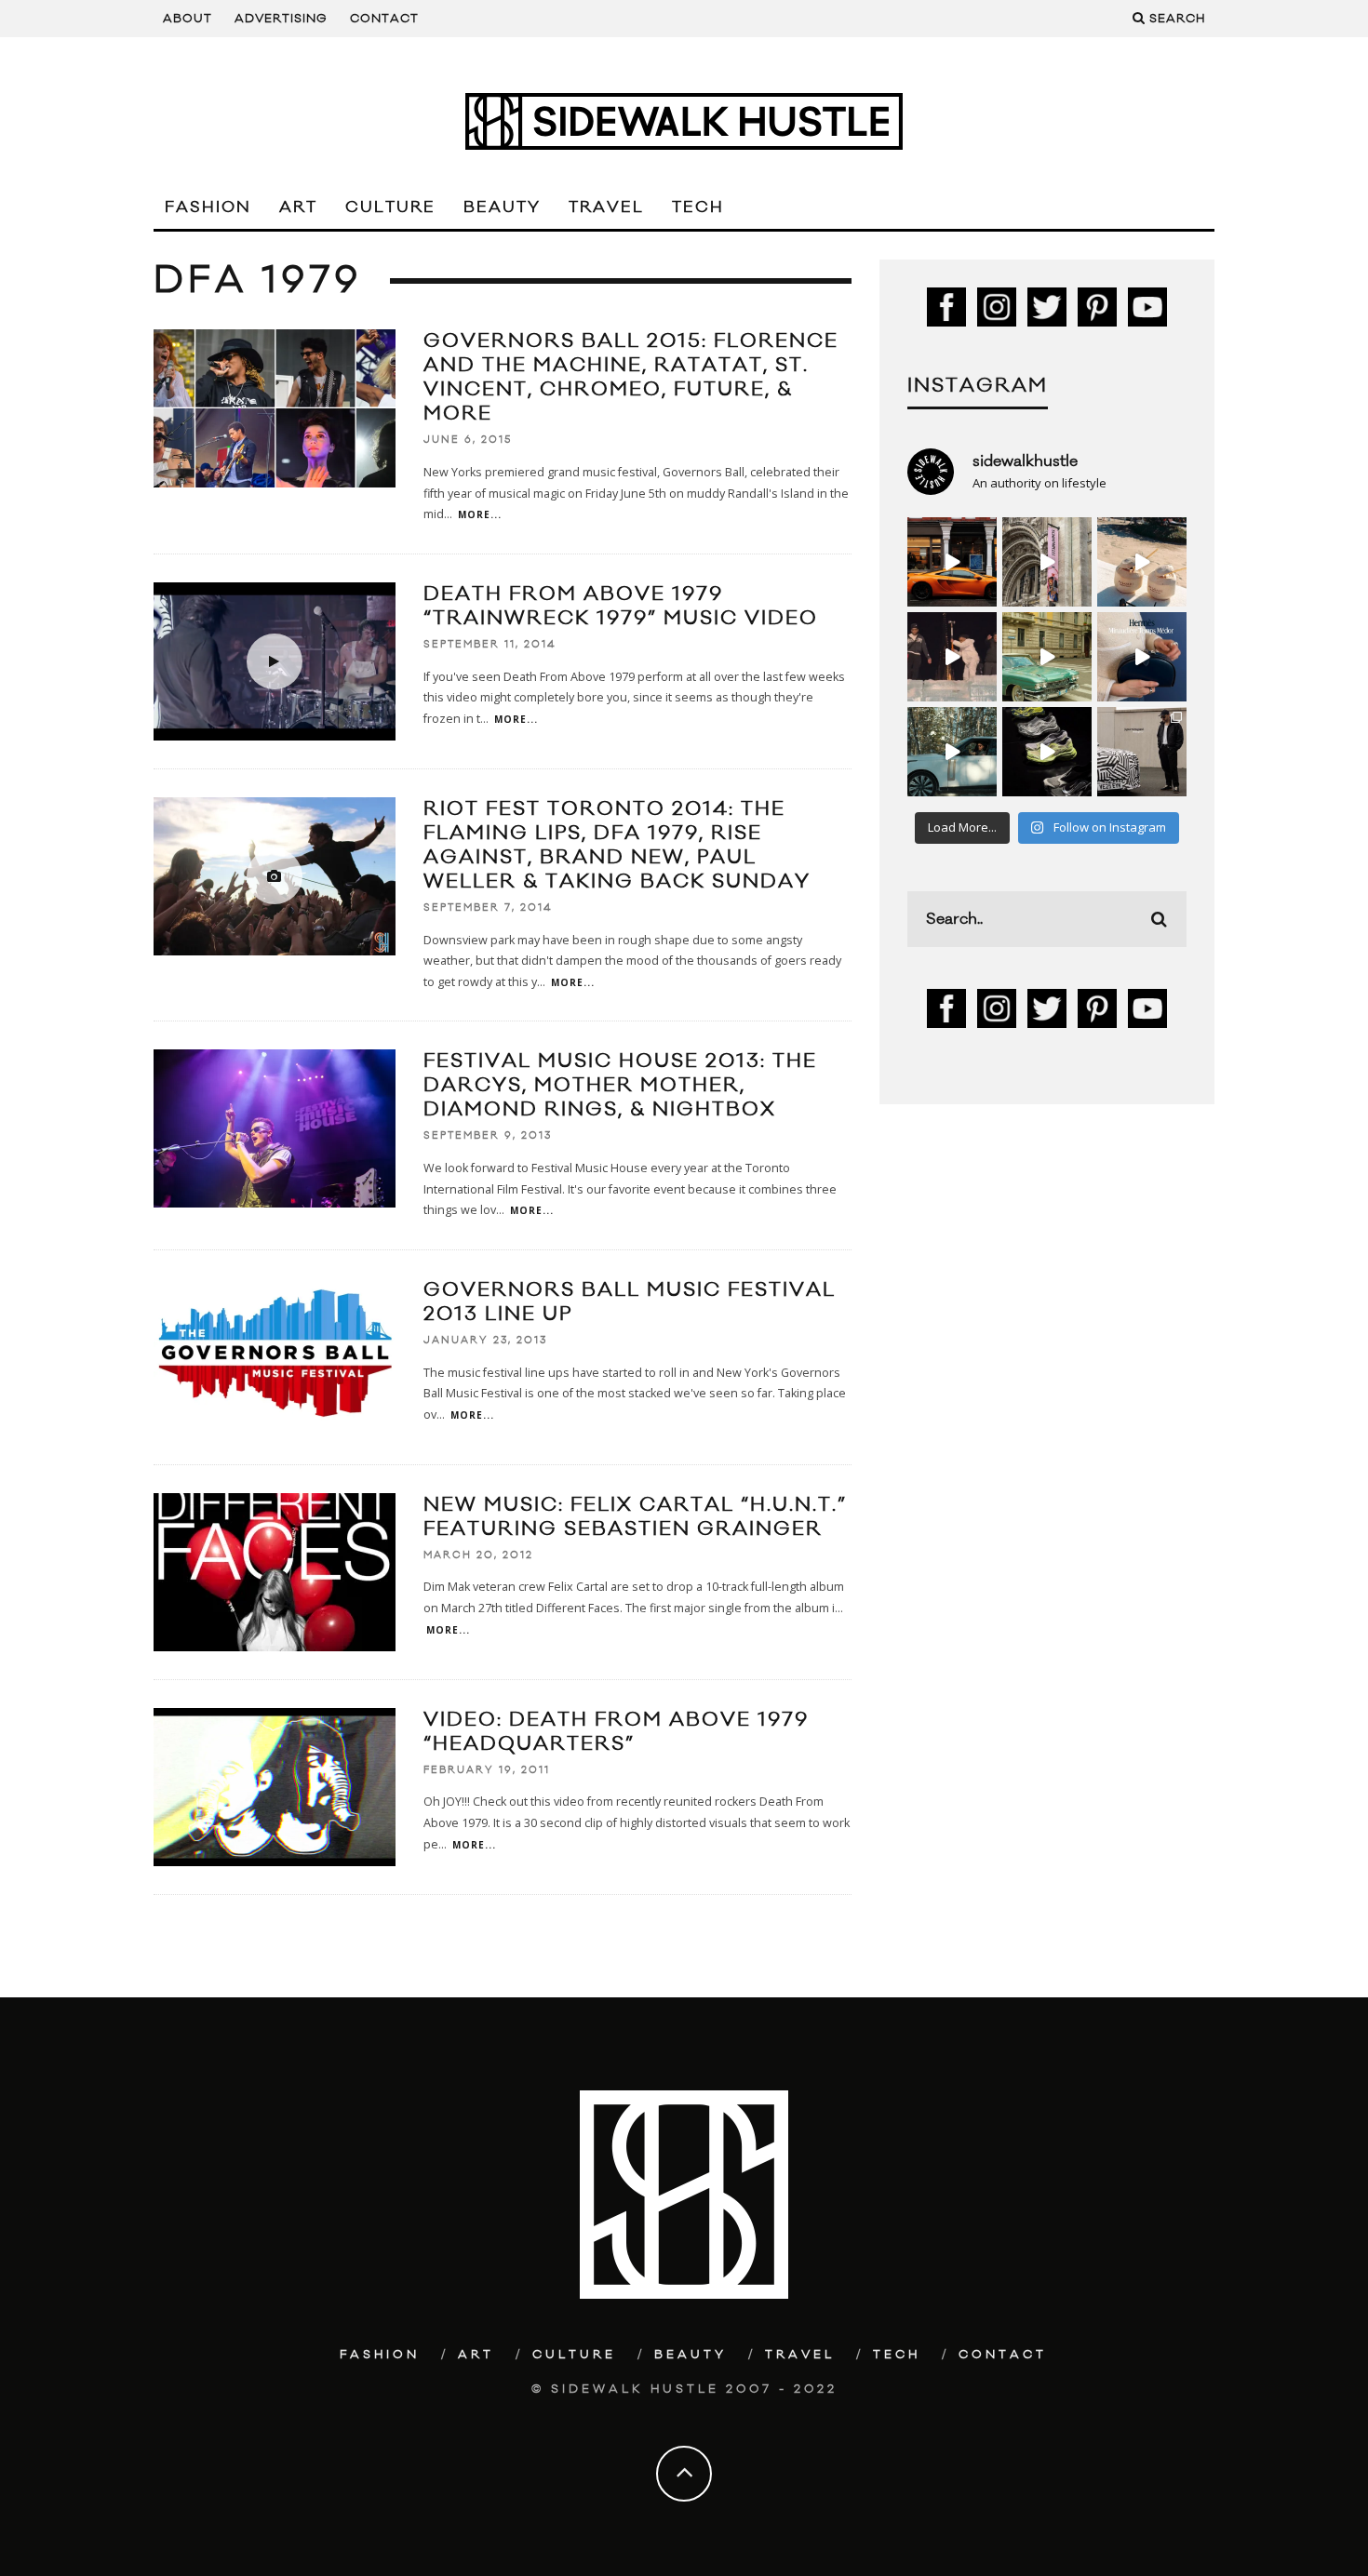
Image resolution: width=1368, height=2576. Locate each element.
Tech (698, 207)
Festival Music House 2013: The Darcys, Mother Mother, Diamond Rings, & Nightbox (620, 1085)
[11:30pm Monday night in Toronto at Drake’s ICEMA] (952, 657)
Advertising (281, 19)
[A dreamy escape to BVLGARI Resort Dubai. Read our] (1142, 562)
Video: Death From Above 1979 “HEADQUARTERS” (616, 1732)
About (188, 19)
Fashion (208, 207)
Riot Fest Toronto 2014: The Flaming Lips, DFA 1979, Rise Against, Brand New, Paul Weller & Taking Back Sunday (617, 845)
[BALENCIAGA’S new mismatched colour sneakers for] (1047, 752)
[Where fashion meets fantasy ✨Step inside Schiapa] (1047, 562)
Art (298, 207)
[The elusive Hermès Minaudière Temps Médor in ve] (1142, 657)
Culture (390, 207)
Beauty (502, 207)
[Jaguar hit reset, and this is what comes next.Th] (1142, 752)
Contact (384, 19)
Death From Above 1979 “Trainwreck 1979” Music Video (621, 606)
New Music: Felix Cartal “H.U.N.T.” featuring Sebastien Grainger (635, 1517)
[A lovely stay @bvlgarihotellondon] (952, 562)
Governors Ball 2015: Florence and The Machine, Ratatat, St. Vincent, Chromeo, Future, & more (631, 377)
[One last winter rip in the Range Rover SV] (952, 752)
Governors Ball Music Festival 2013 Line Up (630, 1302)
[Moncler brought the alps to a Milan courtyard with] (1047, 657)
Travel (606, 207)
